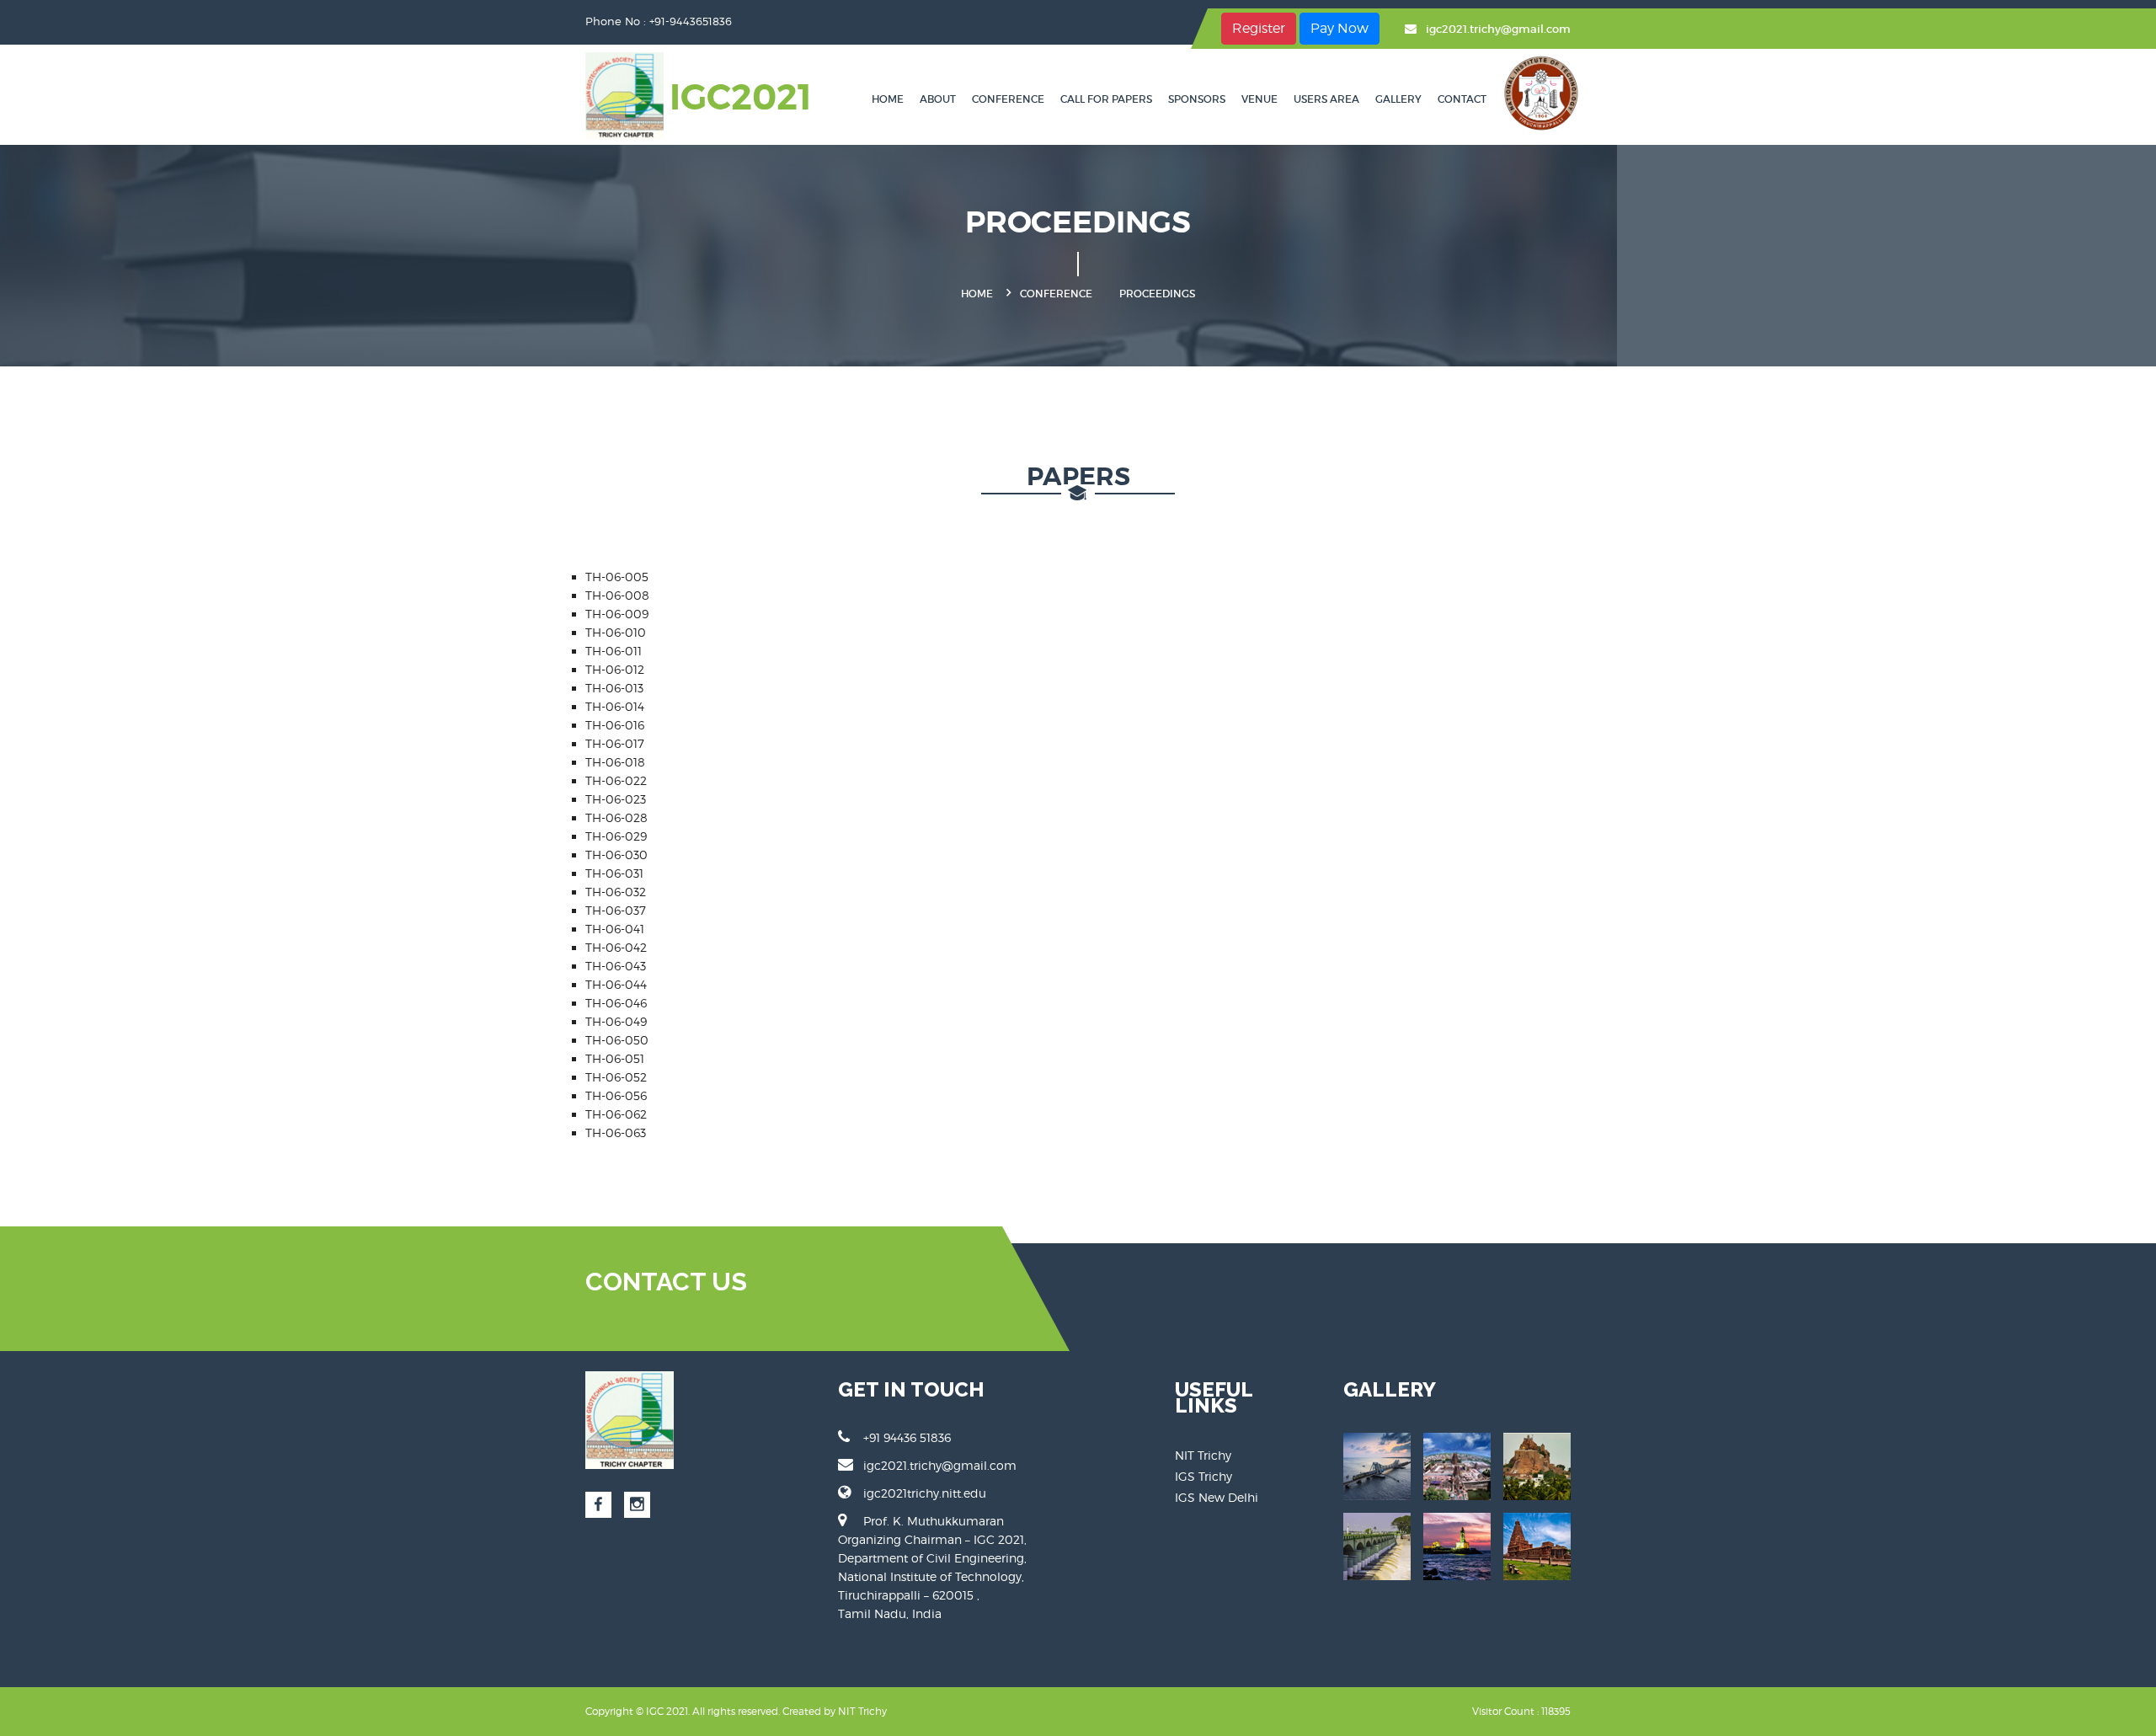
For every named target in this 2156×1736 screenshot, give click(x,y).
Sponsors (1197, 99)
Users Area (1326, 99)
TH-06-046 (616, 1003)
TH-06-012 (615, 669)
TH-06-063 (616, 1132)
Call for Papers (1106, 99)
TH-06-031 (614, 873)
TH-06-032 (616, 892)
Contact (1462, 99)
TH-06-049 (616, 1021)
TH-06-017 (615, 743)
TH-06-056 (616, 1095)
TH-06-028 (616, 817)
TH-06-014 (615, 706)
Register (1259, 28)
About (938, 99)
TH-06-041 (615, 929)
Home (888, 99)
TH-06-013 (614, 688)
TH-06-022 (616, 780)
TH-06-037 (616, 910)
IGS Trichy (1203, 1476)
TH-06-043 (616, 966)
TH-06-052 (616, 1077)
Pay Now (1339, 28)
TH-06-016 (615, 725)
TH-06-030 (616, 855)
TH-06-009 (617, 614)
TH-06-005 (617, 577)
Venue (1259, 99)
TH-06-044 (616, 984)
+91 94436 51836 (907, 1437)
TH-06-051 (615, 1058)
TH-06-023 (616, 799)
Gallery (1398, 99)
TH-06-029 (616, 836)
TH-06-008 (617, 595)
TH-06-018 (615, 762)
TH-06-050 (617, 1040)
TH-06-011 (614, 651)
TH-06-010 (616, 632)
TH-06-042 (616, 947)
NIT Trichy (1203, 1455)
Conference (1008, 99)
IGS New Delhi (1217, 1497)
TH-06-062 (616, 1114)
